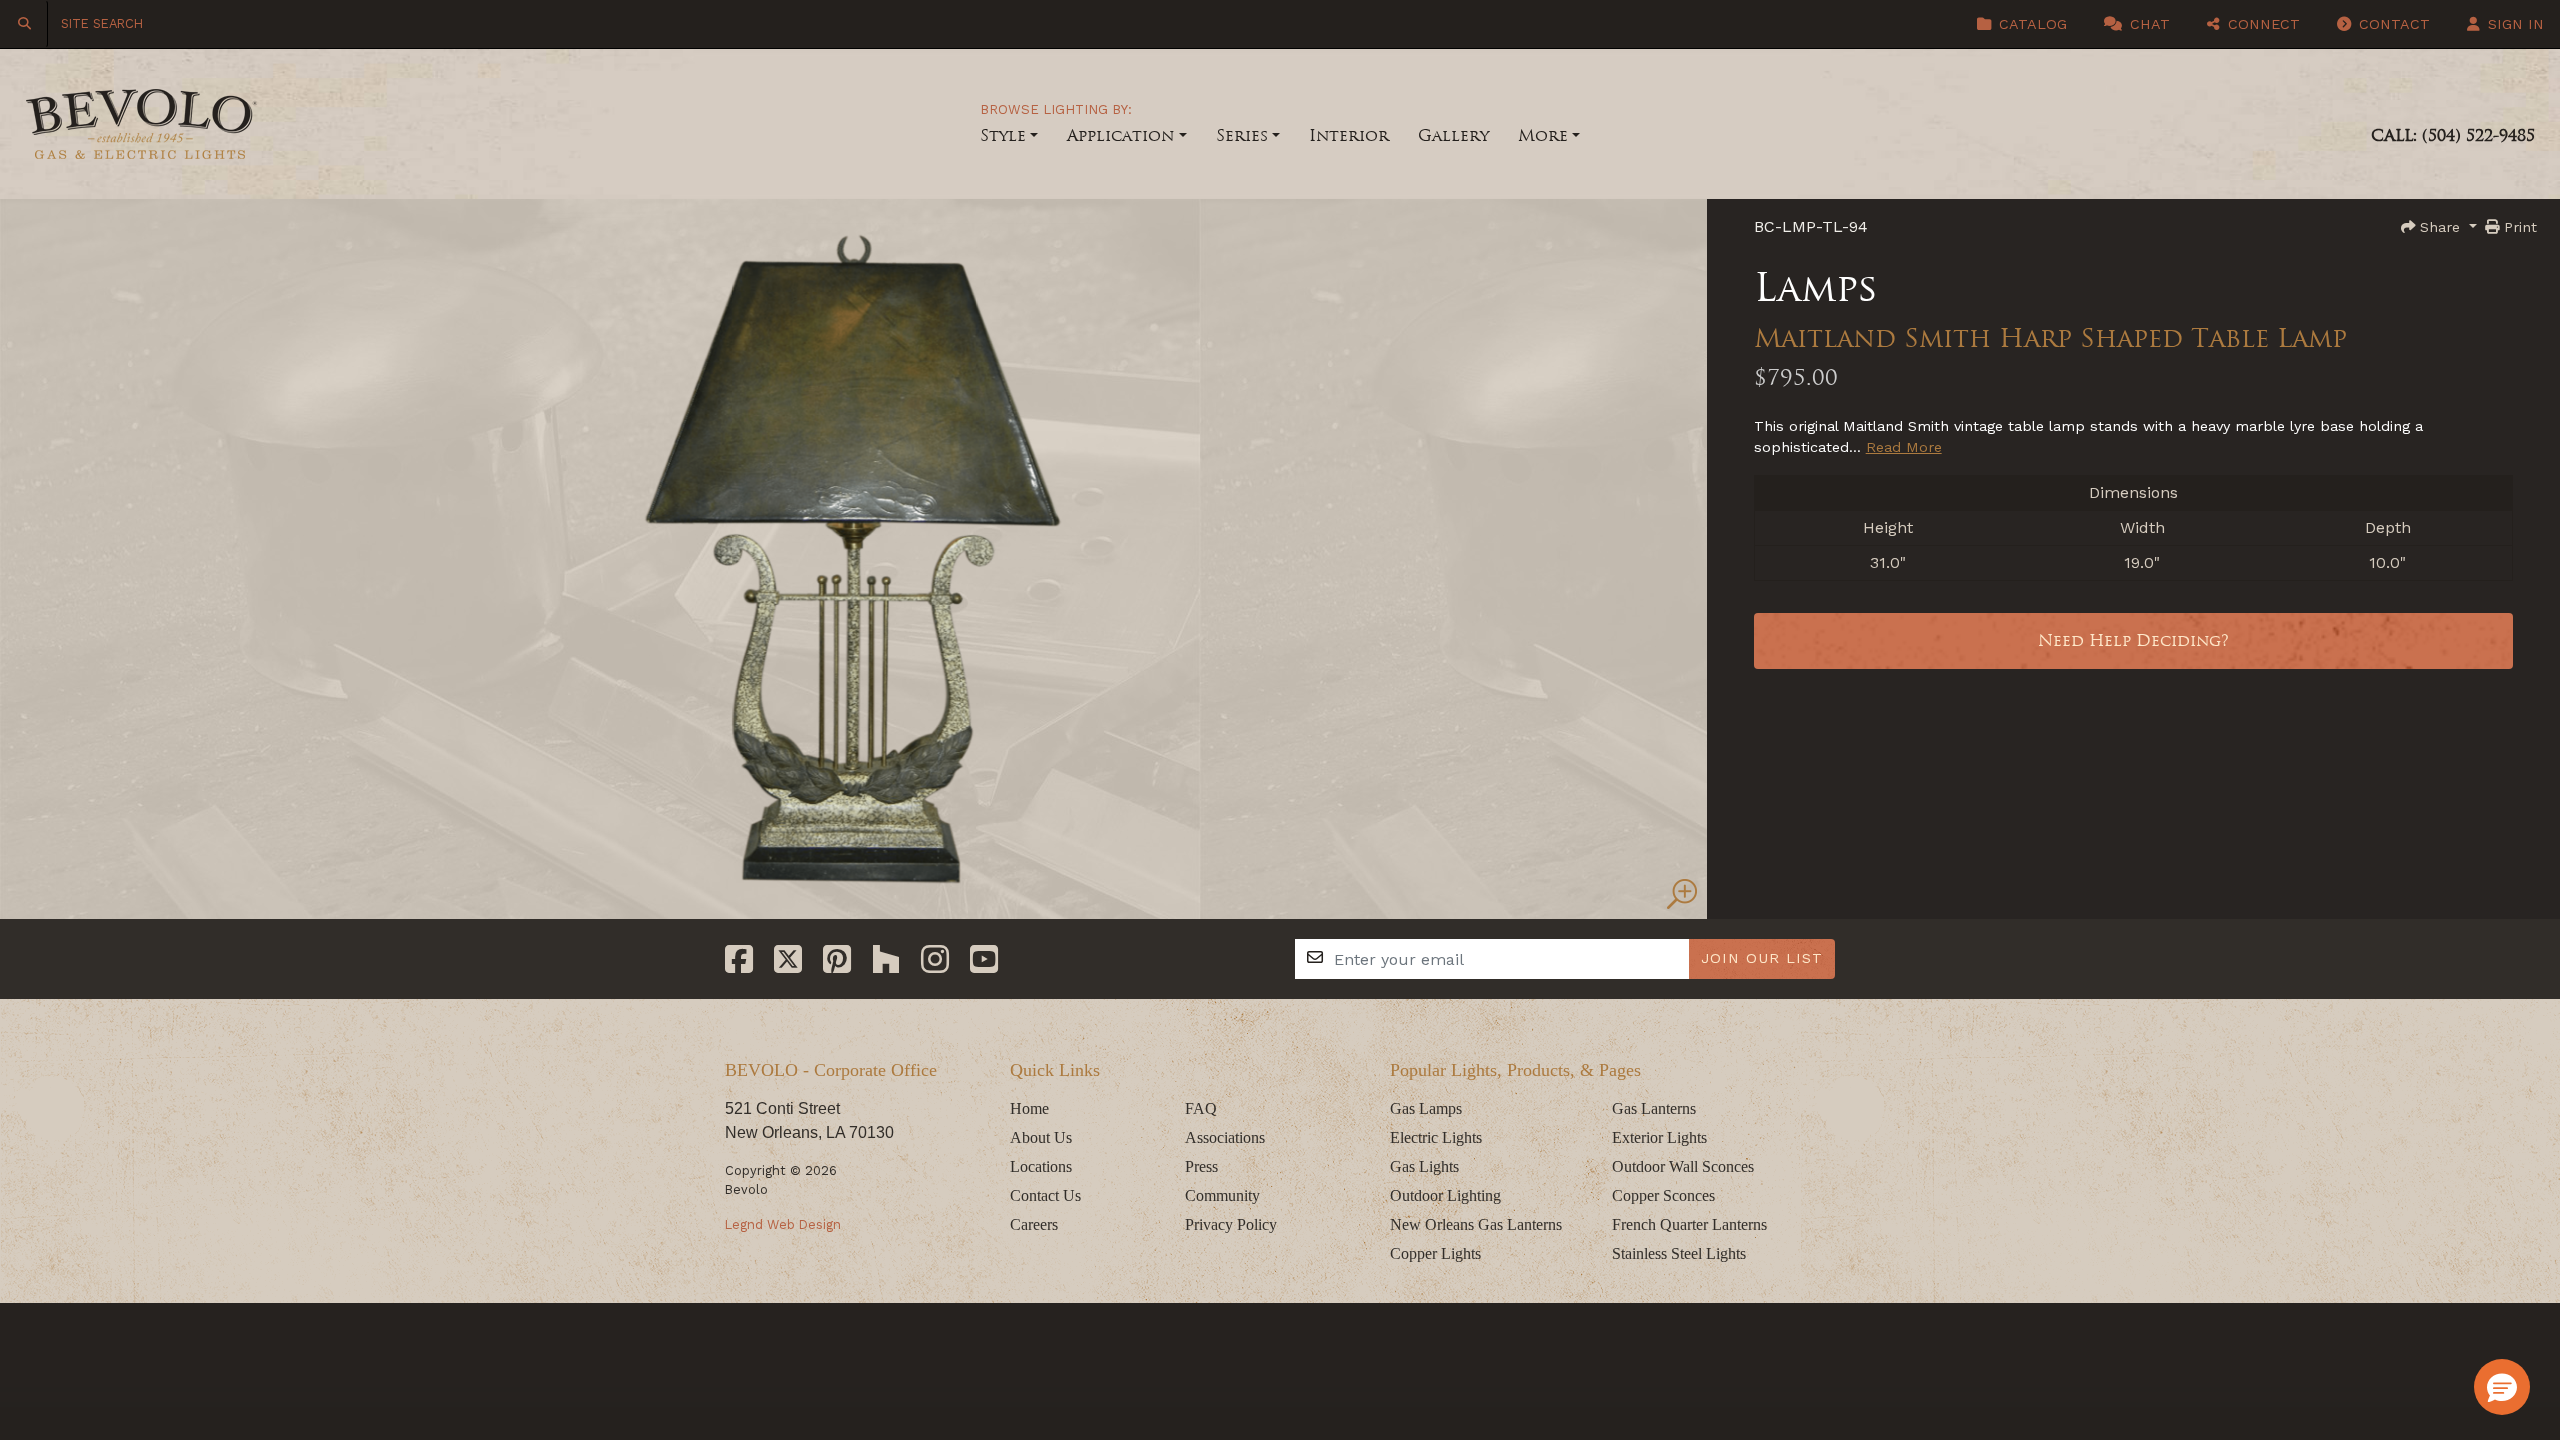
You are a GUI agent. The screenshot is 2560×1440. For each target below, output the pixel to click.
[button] (2502, 1387)
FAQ (1201, 1108)
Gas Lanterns (1654, 1108)
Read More (1904, 447)
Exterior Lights (1659, 1137)
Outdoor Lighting (1445, 1195)
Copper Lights (1435, 1253)
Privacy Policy (1231, 1224)
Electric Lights (1436, 1137)
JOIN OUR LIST (1762, 958)
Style (1003, 135)
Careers (1034, 1224)
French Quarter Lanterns (1689, 1224)
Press (1201, 1166)
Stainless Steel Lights (1679, 1253)
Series (1242, 135)
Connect (2261, 24)
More (1543, 135)
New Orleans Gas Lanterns (1476, 1224)
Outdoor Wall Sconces (1683, 1166)
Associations (1225, 1137)
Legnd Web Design (783, 1224)
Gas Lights (1424, 1166)
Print (2518, 227)
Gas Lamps (1426, 1108)
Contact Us (1045, 1195)
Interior (1349, 135)
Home (1029, 1108)
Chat (2147, 24)
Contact (2392, 24)
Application (1120, 135)
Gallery (1453, 135)
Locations (1041, 1166)
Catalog (2030, 24)
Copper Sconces (1663, 1195)
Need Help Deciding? (2133, 640)
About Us (1041, 1137)
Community (1222, 1195)
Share (2440, 227)
